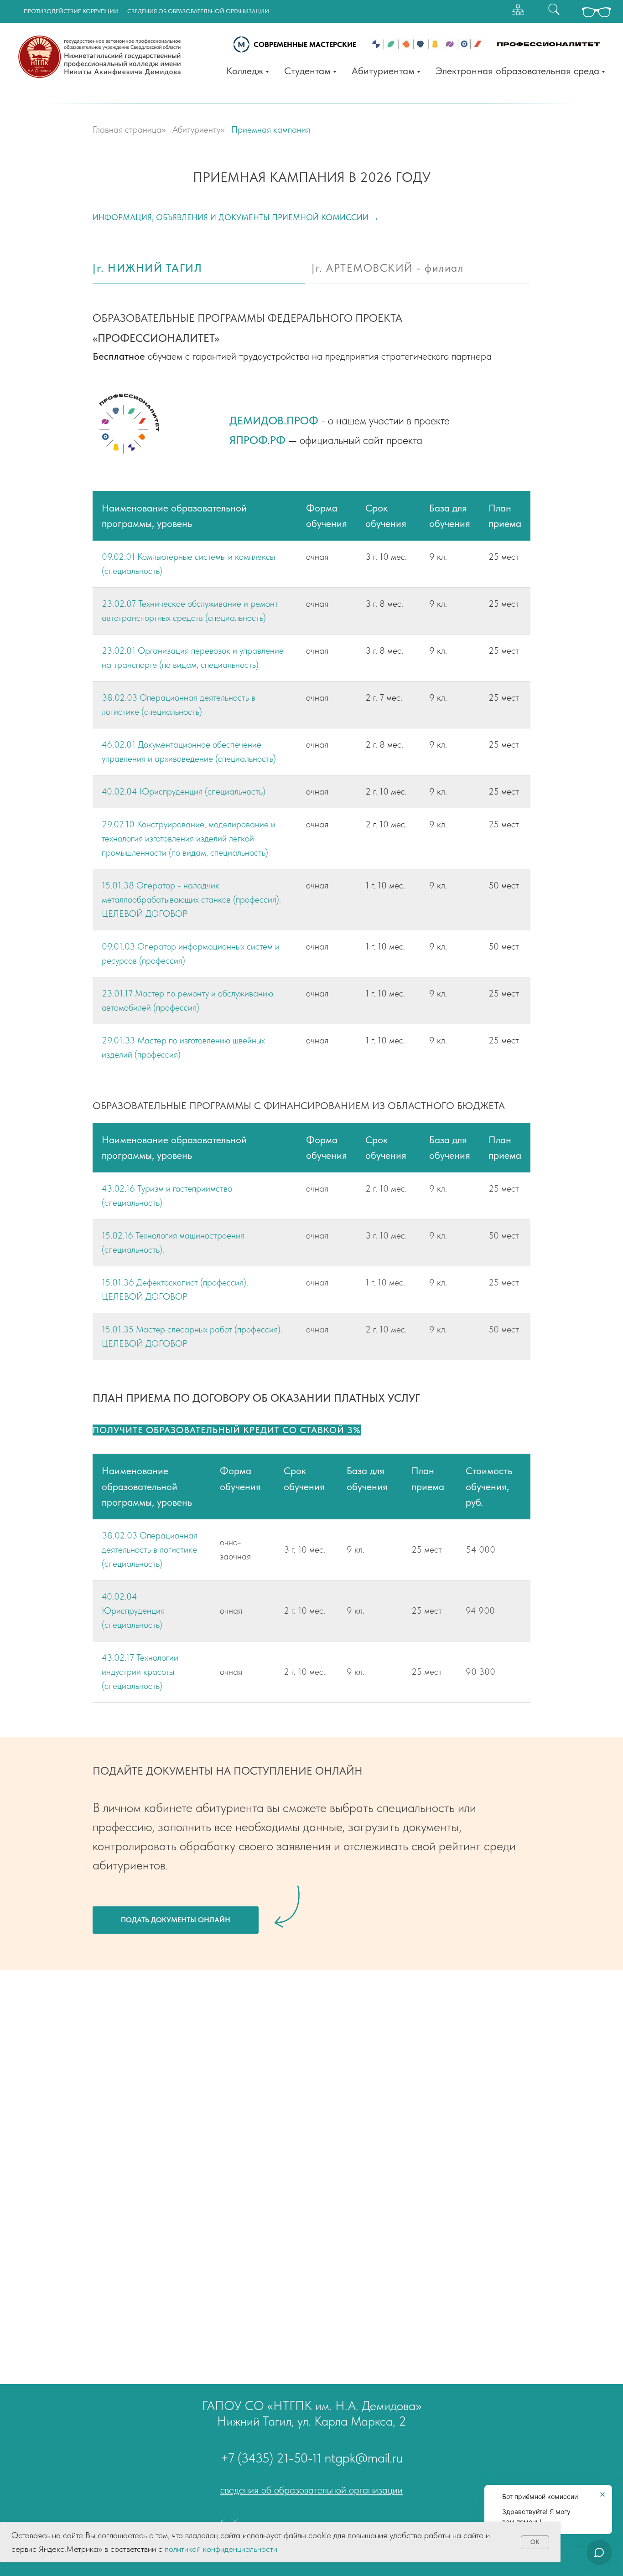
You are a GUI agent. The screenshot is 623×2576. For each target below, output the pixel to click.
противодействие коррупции (71, 11)
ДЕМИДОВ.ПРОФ (274, 421)
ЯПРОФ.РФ (257, 440)
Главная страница (127, 129)
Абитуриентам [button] (383, 71)
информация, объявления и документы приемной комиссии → (236, 217)
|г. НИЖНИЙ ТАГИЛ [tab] (147, 268)
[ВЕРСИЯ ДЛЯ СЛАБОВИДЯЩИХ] (597, 17)
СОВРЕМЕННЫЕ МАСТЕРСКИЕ (305, 44)
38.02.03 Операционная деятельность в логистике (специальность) (150, 1549)
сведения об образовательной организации (311, 2490)
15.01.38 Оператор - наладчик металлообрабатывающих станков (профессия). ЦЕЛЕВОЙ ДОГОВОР (191, 899)
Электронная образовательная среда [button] (517, 71)
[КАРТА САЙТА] (518, 10)
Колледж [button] (245, 71)
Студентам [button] (307, 71)
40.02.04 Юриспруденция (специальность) (184, 791)
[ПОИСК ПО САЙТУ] (554, 9)
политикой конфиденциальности (221, 2549)
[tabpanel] (311, 334)
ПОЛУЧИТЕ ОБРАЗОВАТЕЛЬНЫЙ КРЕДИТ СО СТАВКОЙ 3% (227, 1430)
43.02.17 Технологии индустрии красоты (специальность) (140, 1672)
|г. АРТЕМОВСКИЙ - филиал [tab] (387, 268)
